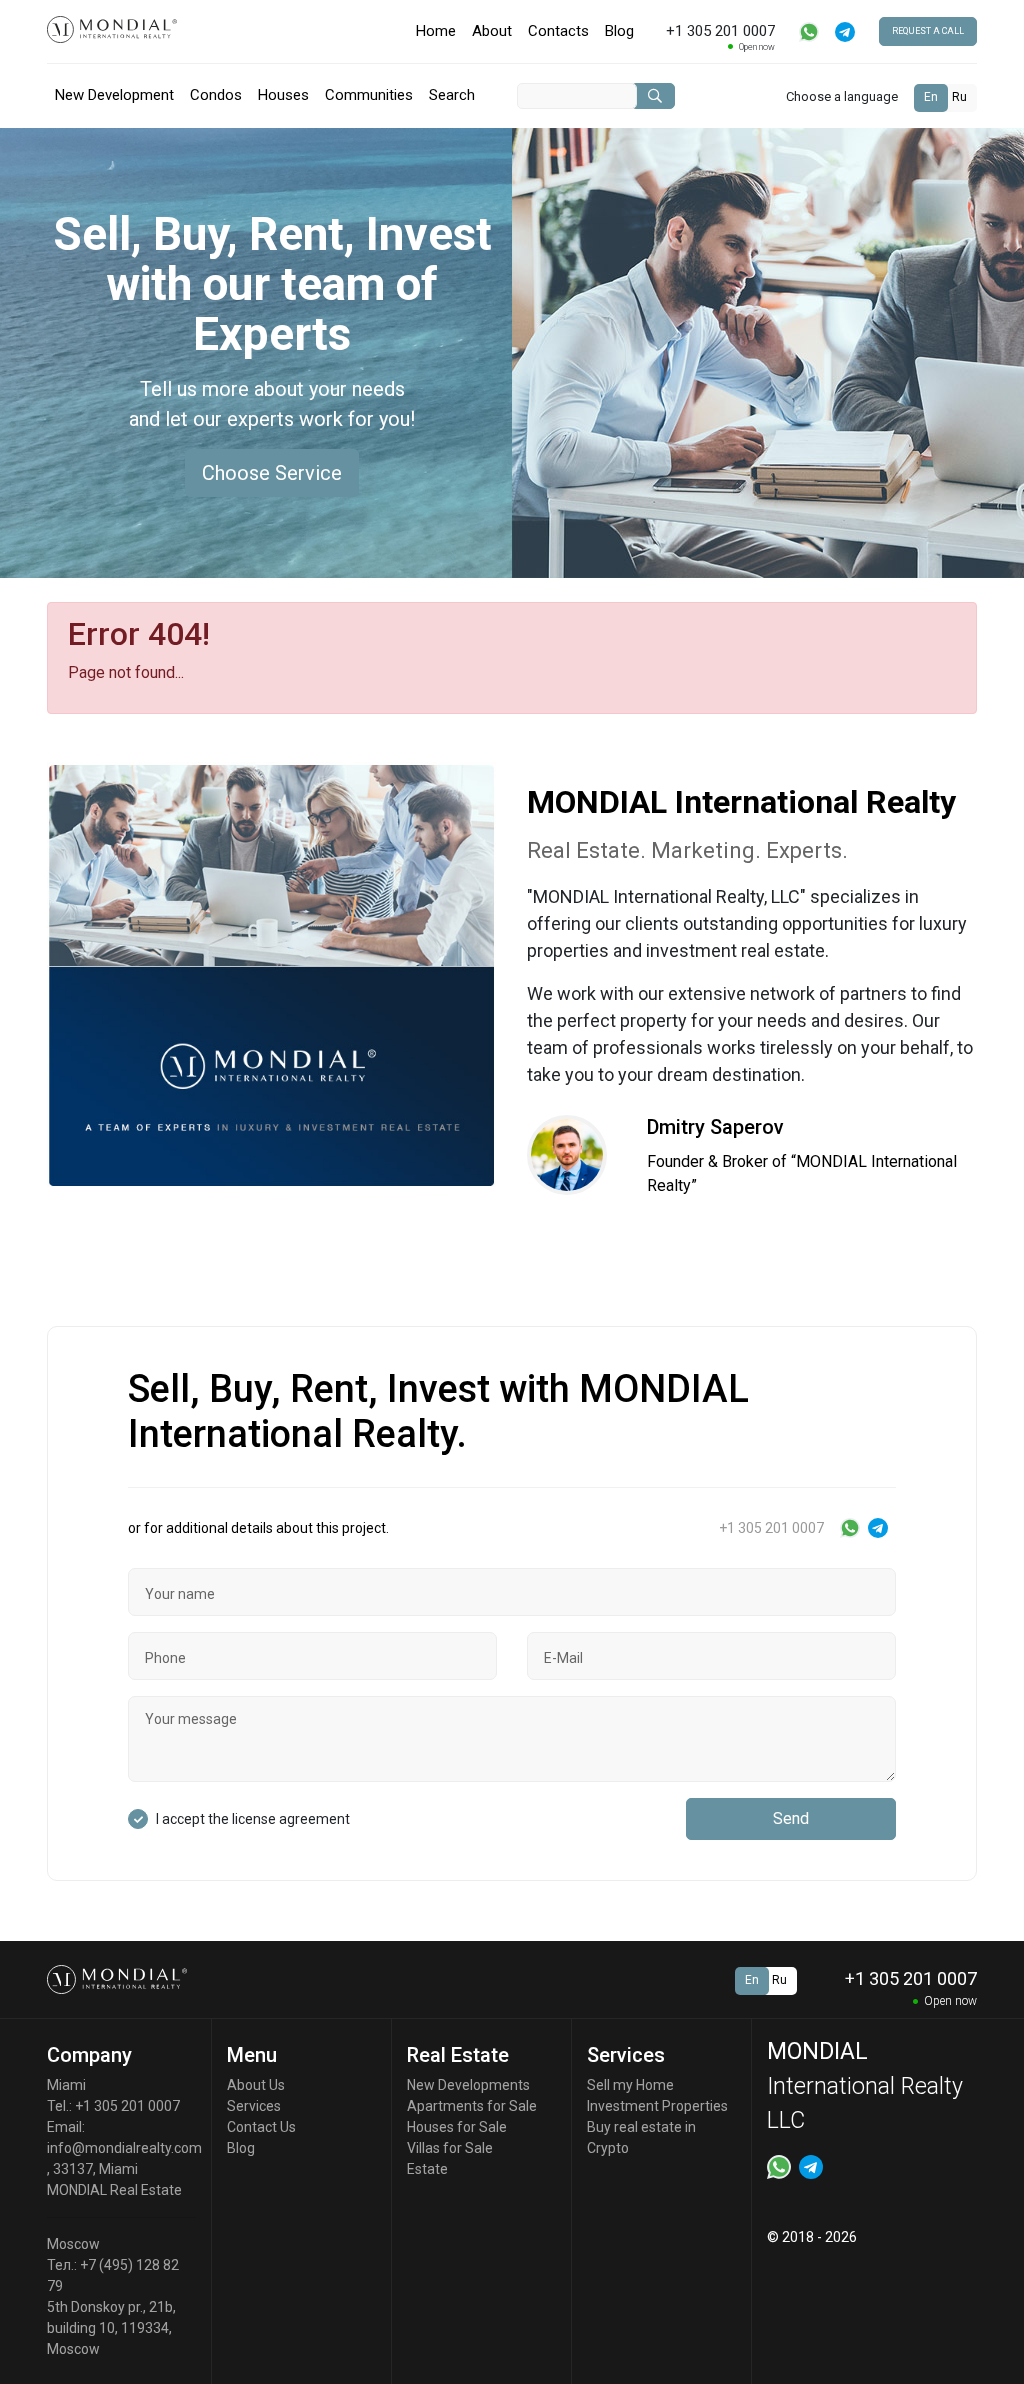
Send (791, 1818)
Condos (216, 95)
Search (452, 95)
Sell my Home (630, 2085)
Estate (427, 2169)
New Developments (468, 2085)
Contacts (558, 31)
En (931, 97)
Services (254, 2106)
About (492, 31)
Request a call (928, 31)
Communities (369, 95)
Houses (283, 95)
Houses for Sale (457, 2127)
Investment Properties (657, 2106)
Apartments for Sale (472, 2106)
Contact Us (261, 2127)
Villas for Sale (450, 2148)
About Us (256, 2085)
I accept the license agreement (253, 1819)
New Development (114, 95)
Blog (619, 31)
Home (436, 31)
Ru (959, 97)
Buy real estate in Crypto (641, 2137)
